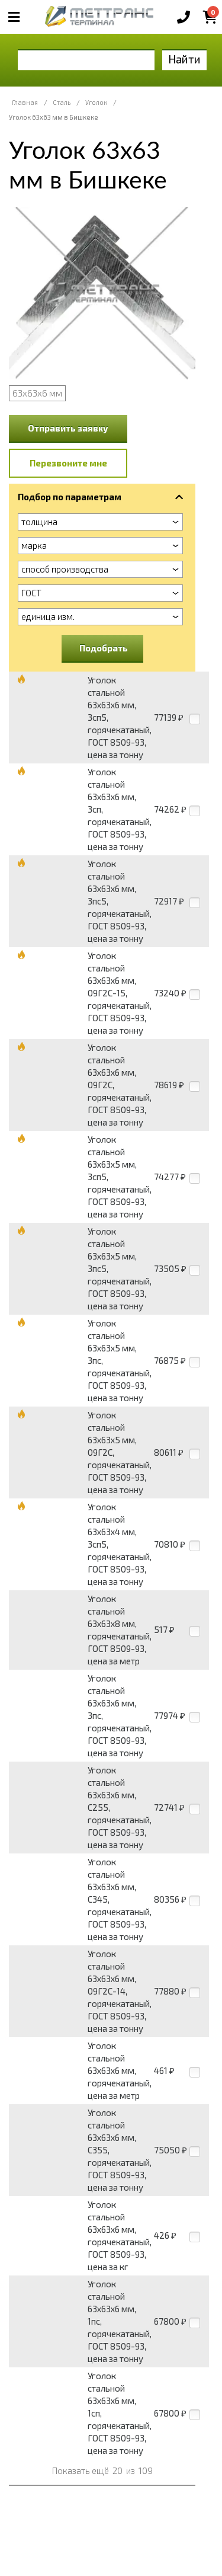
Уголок (96, 102)
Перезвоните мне (68, 463)
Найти (184, 59)
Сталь (62, 102)
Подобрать (104, 648)
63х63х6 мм (37, 393)
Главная (25, 102)
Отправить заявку (68, 428)
